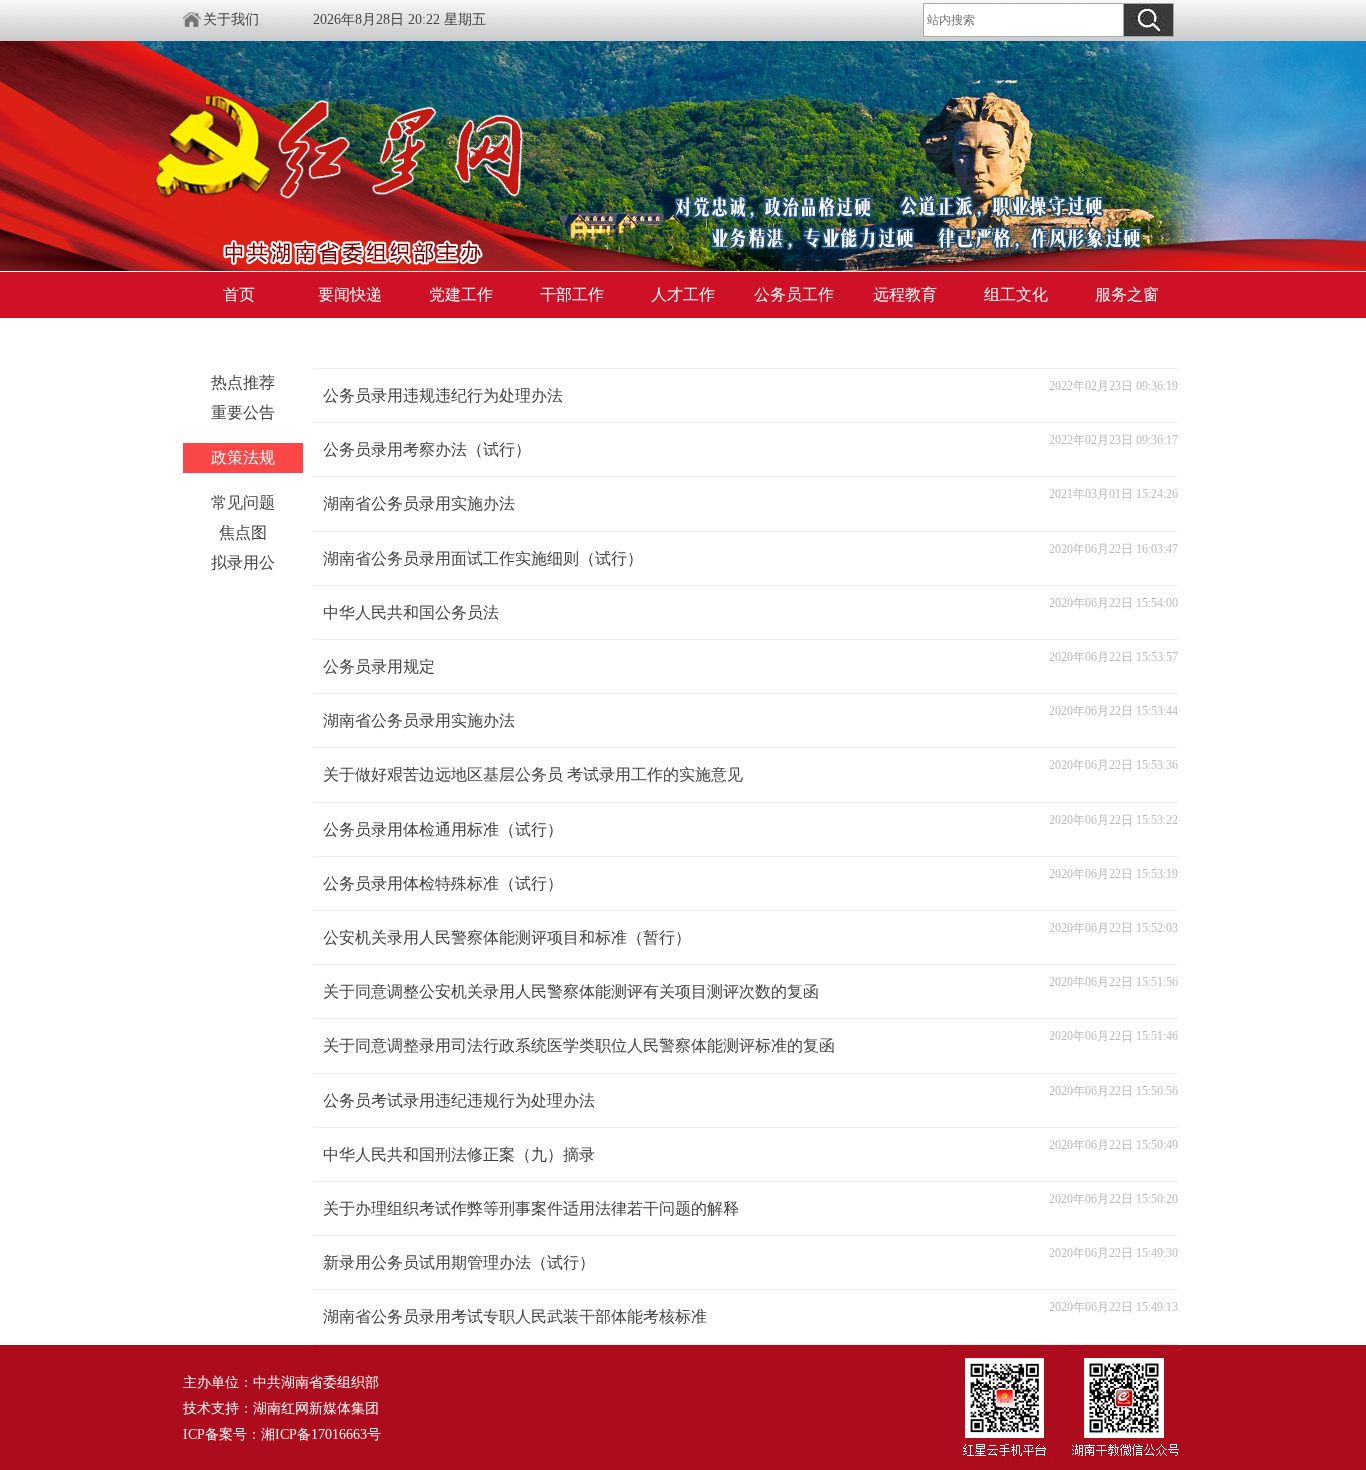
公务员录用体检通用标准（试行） (443, 829)
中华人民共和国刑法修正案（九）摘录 (459, 1154)
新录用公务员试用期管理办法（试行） (459, 1262)
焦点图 (243, 532)
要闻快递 (350, 294)
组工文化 (1016, 294)
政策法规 (243, 457)
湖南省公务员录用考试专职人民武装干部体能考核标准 (515, 1316)
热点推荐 (243, 382)
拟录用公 (243, 562)
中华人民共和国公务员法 (411, 612)
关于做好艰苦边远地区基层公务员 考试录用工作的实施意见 (533, 774)
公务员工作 (794, 294)
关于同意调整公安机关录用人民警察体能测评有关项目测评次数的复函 (571, 991)
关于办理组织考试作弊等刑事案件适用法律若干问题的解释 (531, 1208)
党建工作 (461, 294)
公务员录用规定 (379, 666)
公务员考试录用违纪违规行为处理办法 (459, 1100)
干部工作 (572, 294)
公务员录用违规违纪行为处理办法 (443, 395)
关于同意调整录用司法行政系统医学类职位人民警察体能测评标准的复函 (579, 1045)
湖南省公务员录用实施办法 (419, 503)
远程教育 (905, 294)
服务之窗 (1127, 294)
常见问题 (243, 502)
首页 (239, 294)
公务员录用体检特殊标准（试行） (443, 883)
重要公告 (243, 412)
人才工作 (683, 294)
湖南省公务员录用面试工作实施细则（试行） (483, 558)
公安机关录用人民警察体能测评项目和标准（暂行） (507, 937)
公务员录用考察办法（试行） (427, 449)
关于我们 (231, 19)
